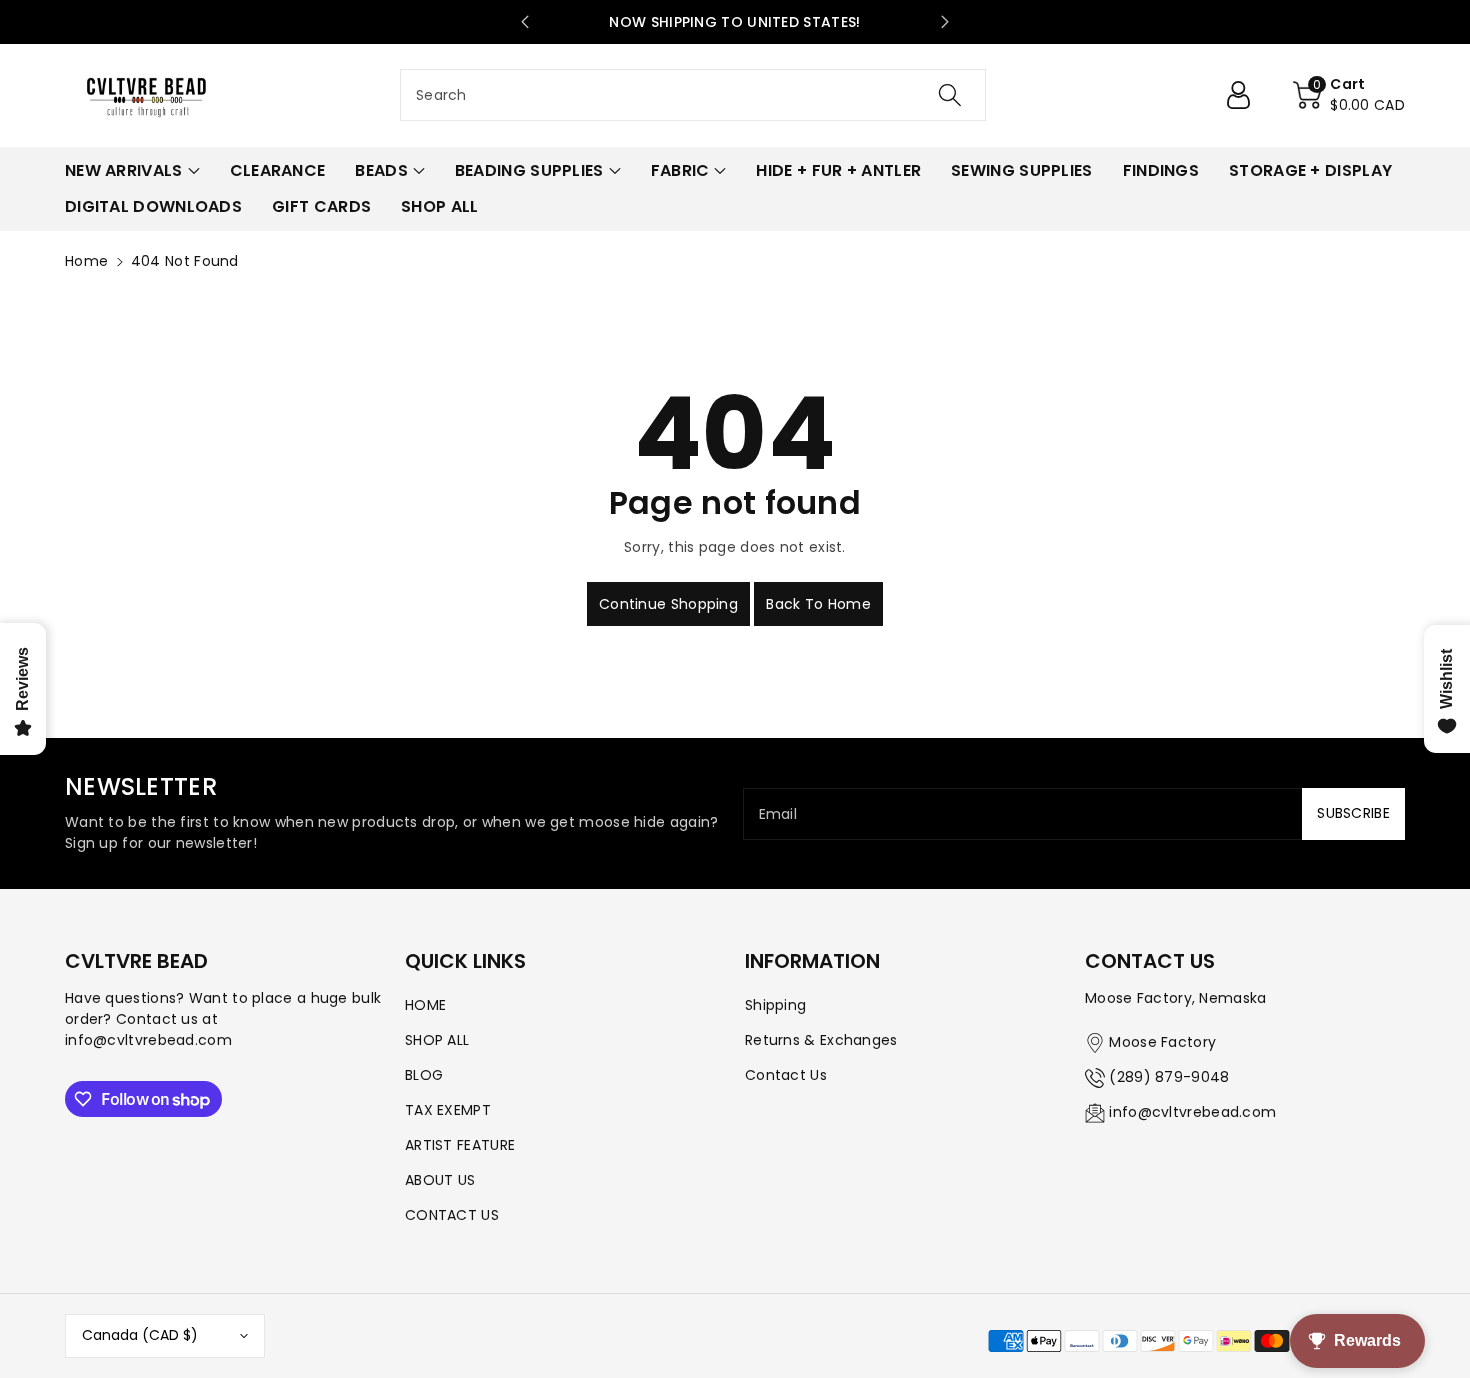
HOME (425, 1005)
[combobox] (693, 95)
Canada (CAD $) (140, 1335)
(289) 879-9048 (1169, 1077)
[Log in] (1246, 95)
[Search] (950, 95)
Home (86, 261)
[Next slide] (945, 22)
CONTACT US (452, 1215)
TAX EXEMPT (448, 1110)
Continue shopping (668, 604)
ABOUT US (440, 1180)
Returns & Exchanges (821, 1040)
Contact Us (786, 1075)
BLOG (424, 1075)
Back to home (818, 604)
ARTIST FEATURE (460, 1145)
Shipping (775, 1005)
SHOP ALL (437, 1040)
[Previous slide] (525, 22)
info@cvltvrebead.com (1192, 1112)
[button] (1349, 95)
